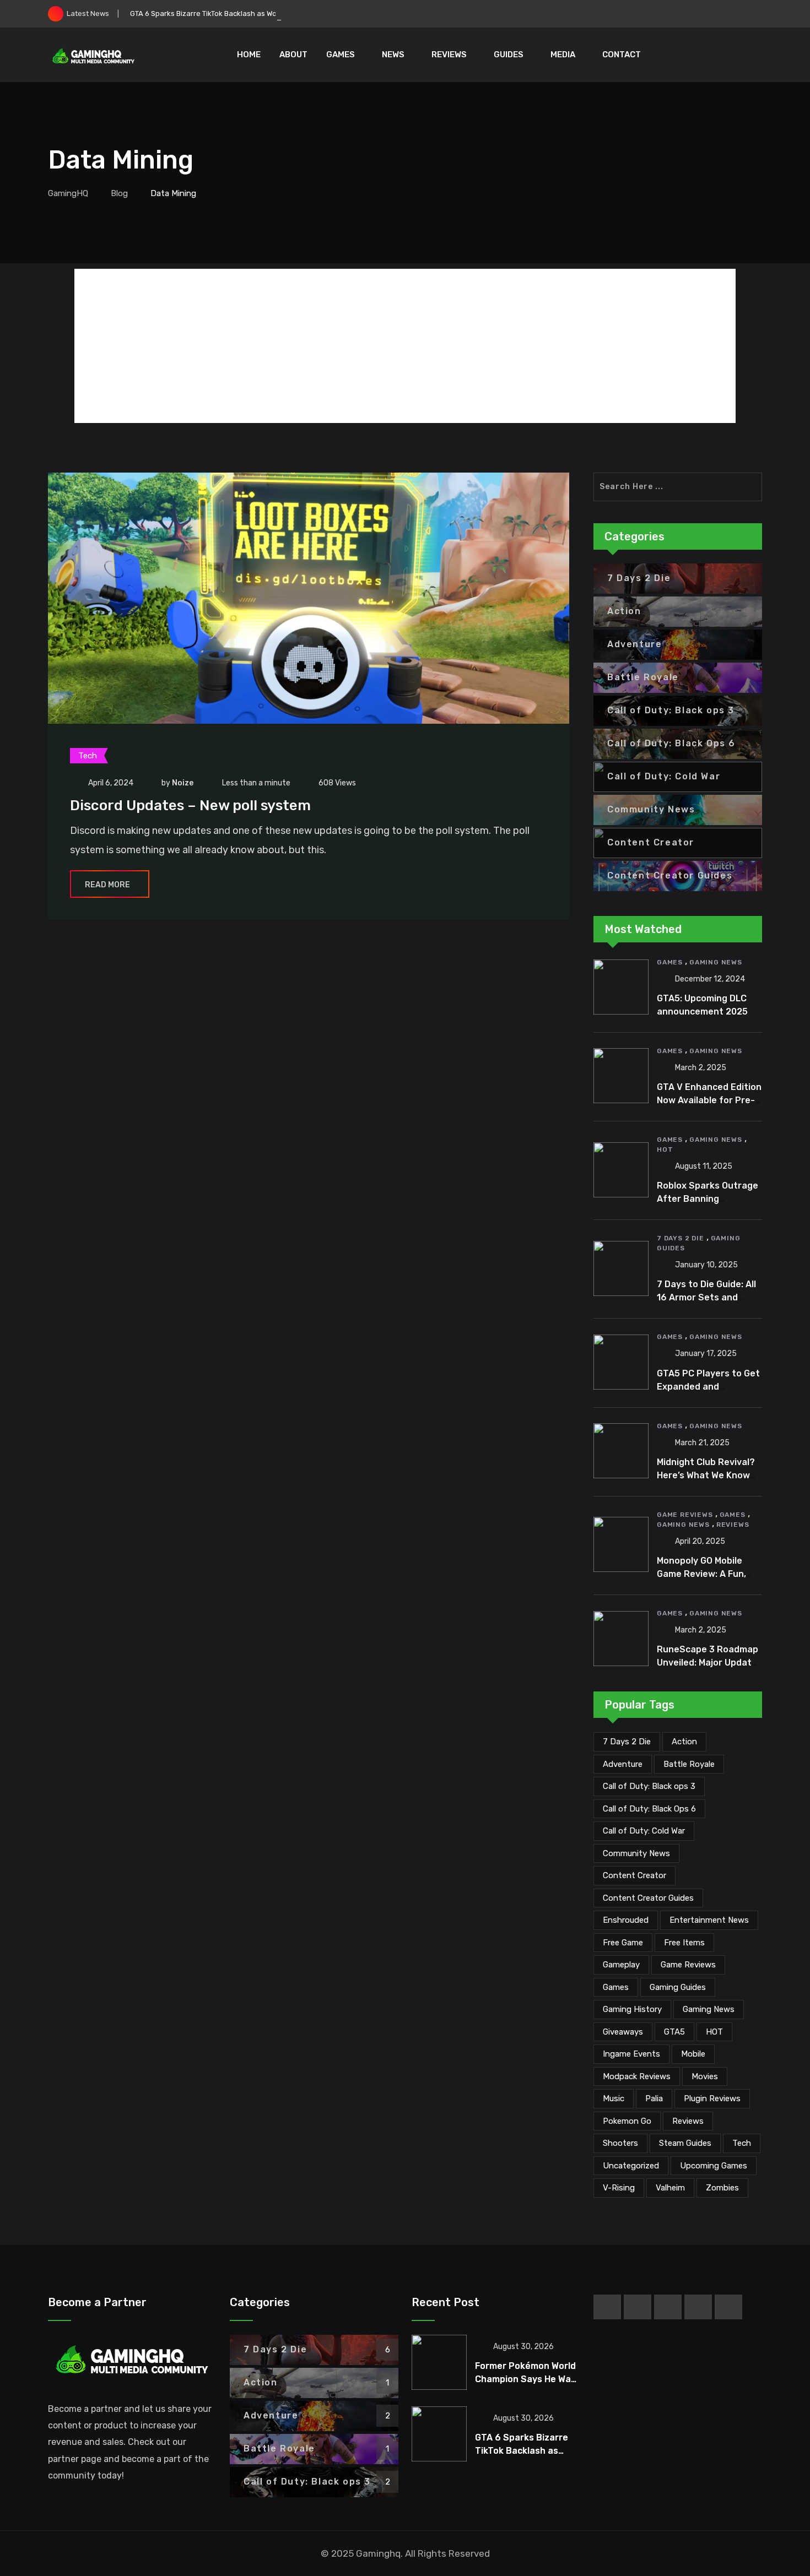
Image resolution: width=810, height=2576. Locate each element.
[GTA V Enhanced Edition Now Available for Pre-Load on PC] (621, 1076)
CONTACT (622, 55)
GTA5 (674, 2032)
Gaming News (716, 962)
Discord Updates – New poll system (190, 806)
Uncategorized (631, 2166)
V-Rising (619, 2188)
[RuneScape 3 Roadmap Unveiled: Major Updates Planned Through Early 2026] (621, 1639)
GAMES (341, 55)
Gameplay (621, 1965)
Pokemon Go (627, 2121)
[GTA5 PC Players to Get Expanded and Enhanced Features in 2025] (621, 1362)
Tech (742, 2143)
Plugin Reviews (712, 2098)
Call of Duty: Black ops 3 (649, 1786)
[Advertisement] (405, 346)
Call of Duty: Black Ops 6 (649, 1809)
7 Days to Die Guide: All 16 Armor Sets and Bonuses (706, 1297)
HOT (665, 1149)
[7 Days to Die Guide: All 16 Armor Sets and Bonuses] (621, 1268)
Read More (107, 885)
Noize (183, 783)
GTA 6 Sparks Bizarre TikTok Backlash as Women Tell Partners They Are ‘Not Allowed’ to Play (285, 13)
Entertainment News (709, 1920)
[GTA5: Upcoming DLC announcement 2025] (621, 987)
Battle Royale (689, 1764)
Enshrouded (626, 1920)
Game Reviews (685, 1515)
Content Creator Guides (648, 1898)
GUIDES (509, 55)
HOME (249, 55)
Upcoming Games (714, 2166)
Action (684, 1742)
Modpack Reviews (637, 2076)
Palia (654, 2098)
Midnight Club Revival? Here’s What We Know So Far (706, 1475)
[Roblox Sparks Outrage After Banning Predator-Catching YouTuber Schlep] (621, 1170)
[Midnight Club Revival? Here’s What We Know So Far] (621, 1451)
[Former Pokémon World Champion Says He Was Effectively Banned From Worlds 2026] (439, 2362)
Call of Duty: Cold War (644, 1831)
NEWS (393, 55)
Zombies (722, 2188)
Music (614, 2098)
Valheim (670, 2188)
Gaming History (632, 2009)
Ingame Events (631, 2054)
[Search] (755, 55)
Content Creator (634, 1875)
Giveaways (623, 2032)
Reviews (733, 1525)
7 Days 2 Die (681, 1238)
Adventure (623, 1764)
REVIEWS (449, 55)
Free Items (684, 1943)
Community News (636, 1853)
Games (670, 962)
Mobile (693, 2054)
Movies (705, 2076)
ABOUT (293, 55)
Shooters (620, 2143)
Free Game (623, 1943)
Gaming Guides (678, 1987)
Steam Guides (685, 2143)
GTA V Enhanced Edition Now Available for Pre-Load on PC (709, 1100)
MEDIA (563, 55)
